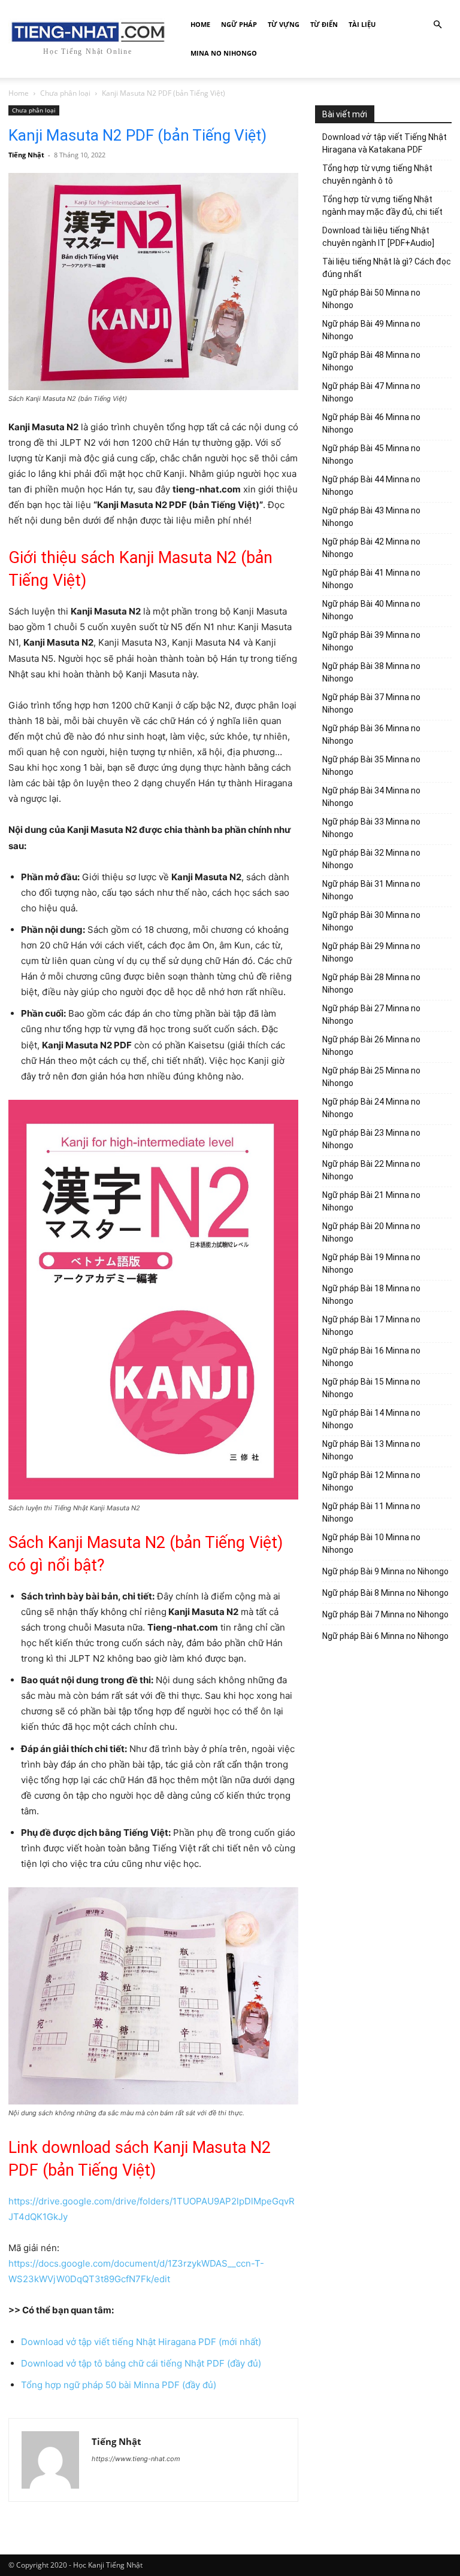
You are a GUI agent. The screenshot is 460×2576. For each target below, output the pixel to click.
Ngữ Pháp (239, 24)
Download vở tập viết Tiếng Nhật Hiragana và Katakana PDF (385, 143)
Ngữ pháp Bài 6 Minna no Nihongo (385, 1636)
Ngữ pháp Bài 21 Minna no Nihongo (371, 1201)
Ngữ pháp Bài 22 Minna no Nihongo (371, 1170)
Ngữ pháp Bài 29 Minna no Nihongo (371, 952)
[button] (437, 25)
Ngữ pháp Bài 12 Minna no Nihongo (371, 1481)
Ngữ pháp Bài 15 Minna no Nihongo (371, 1388)
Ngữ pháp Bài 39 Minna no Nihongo (371, 641)
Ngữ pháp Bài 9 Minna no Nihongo (385, 1571)
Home (200, 24)
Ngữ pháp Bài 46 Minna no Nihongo (371, 423)
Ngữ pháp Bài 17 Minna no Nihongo (371, 1326)
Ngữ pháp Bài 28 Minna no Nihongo (371, 983)
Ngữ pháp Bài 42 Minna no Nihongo (371, 548)
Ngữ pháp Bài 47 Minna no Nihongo (371, 392)
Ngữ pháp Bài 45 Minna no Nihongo (371, 454)
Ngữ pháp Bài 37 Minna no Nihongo (371, 703)
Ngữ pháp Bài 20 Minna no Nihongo (371, 1232)
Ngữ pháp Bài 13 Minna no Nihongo (371, 1450)
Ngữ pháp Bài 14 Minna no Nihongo (371, 1419)
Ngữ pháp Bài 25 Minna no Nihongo (371, 1077)
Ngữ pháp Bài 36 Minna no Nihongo (371, 735)
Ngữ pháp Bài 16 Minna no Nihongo (371, 1357)
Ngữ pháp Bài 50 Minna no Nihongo (371, 299)
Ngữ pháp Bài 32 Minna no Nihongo (371, 859)
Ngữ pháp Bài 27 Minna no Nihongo (371, 1015)
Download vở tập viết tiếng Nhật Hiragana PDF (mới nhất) (141, 2342)
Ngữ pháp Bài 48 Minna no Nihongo (371, 361)
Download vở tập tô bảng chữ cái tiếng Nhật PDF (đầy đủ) (141, 2363)
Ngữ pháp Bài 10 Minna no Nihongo (371, 1544)
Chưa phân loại (65, 93)
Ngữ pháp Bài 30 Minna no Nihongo (371, 921)
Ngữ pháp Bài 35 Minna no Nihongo (371, 766)
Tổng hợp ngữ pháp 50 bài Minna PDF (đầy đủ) (119, 2385)
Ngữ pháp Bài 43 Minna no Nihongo (371, 517)
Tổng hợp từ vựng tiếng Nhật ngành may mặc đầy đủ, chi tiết (382, 206)
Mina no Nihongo (224, 53)
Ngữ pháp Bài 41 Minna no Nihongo (371, 579)
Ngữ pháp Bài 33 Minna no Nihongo (371, 828)
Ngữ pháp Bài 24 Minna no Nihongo (371, 1108)
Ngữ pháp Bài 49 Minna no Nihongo (371, 330)
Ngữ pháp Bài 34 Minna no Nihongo (371, 797)
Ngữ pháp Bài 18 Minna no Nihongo (371, 1295)
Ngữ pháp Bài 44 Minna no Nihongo (371, 486)
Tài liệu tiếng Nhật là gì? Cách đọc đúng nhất (387, 268)
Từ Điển (324, 24)
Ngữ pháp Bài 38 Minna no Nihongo (371, 672)
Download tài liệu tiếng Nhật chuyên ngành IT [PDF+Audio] (378, 237)
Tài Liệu (362, 24)
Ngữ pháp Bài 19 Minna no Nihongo (371, 1263)
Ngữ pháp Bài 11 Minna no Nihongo (371, 1512)
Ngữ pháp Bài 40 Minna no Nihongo (371, 610)
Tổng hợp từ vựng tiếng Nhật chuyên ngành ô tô (377, 174)
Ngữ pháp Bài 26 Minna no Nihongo (371, 1046)
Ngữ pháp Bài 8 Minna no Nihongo (385, 1593)
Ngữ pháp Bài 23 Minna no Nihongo (371, 1139)
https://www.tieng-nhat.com (136, 2459)
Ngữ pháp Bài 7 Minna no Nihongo (385, 1614)
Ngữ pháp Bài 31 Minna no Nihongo (371, 890)
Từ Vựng (284, 24)
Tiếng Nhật (26, 155)
